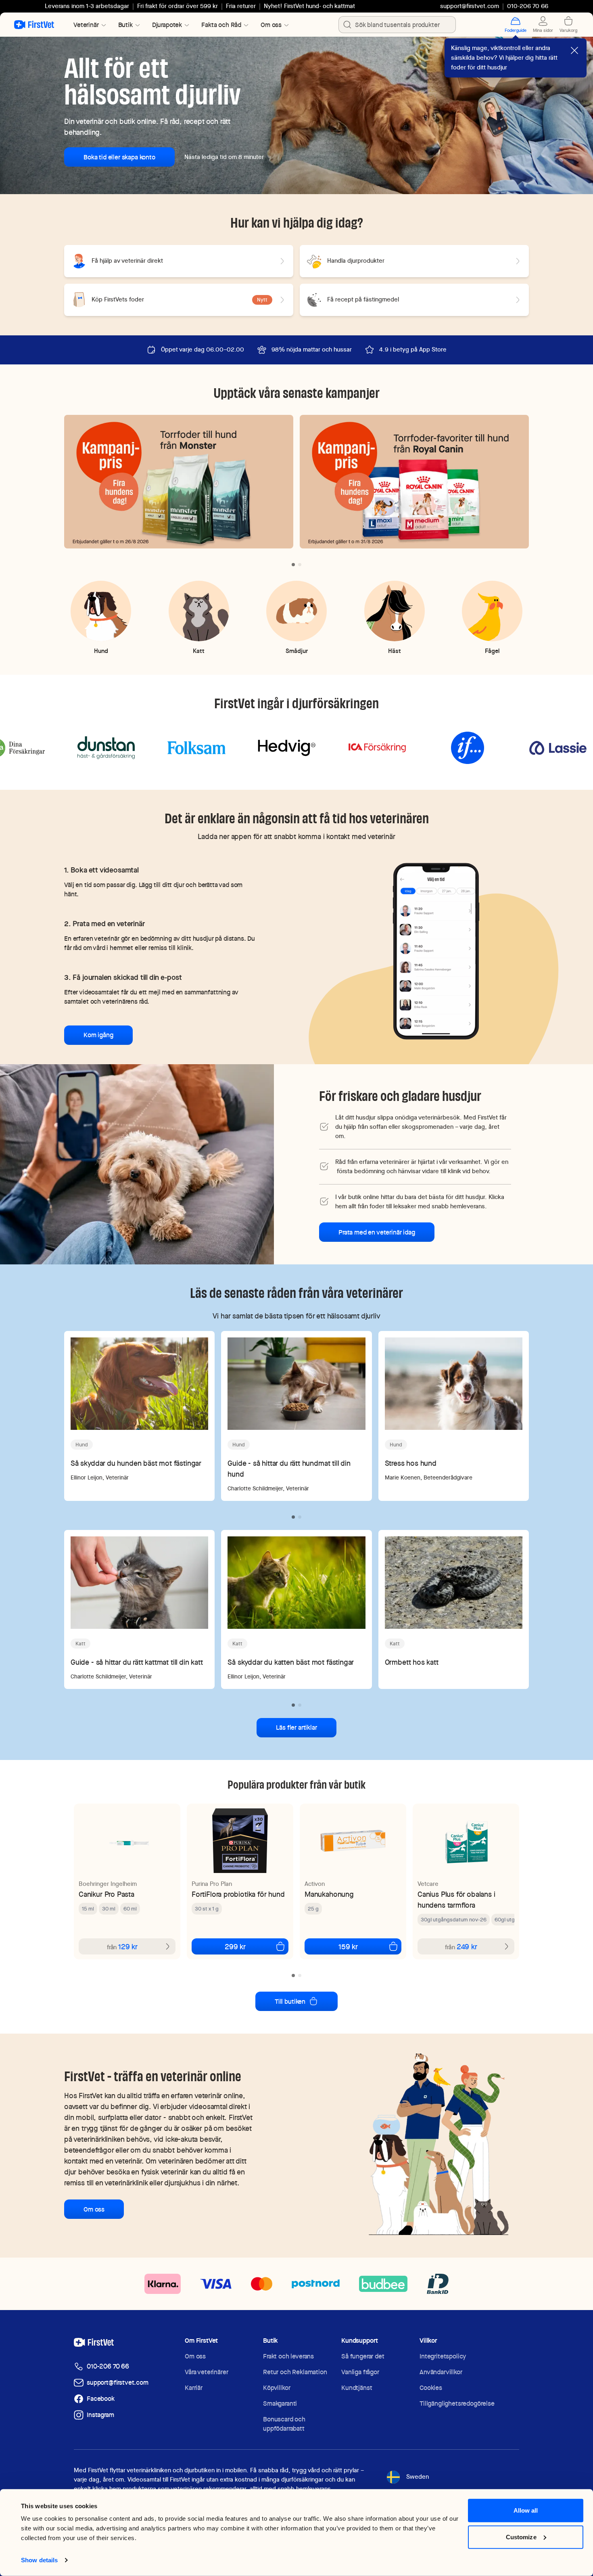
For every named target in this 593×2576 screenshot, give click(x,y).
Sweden (418, 2477)
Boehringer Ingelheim (108, 1884)
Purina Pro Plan (212, 1884)
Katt (199, 651)
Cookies (431, 2388)
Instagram (100, 2415)
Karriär (194, 2388)
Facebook (101, 2399)
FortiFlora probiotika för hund (238, 1894)
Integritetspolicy (443, 2356)
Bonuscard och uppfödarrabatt (284, 2424)
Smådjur (297, 651)
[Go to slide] (293, 565)
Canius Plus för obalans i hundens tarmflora (456, 1900)
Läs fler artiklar (296, 1727)
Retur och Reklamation (295, 2372)
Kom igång (98, 1035)
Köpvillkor (277, 2388)
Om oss (94, 2209)
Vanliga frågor (360, 2372)
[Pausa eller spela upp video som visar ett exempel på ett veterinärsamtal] (436, 951)
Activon (315, 1884)
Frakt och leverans (288, 2356)
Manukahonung (329, 1894)
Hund (101, 651)
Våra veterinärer (206, 2372)
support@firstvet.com (470, 6)
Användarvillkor (441, 2372)
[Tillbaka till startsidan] (34, 25)
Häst (395, 651)
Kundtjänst (357, 2388)
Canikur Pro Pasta (106, 1894)
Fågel (492, 651)
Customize (521, 2537)
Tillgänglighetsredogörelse (457, 2403)
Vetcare (428, 1884)
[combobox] (397, 25)
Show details (39, 2560)
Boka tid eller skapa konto (119, 157)
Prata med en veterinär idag (377, 1232)
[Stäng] (574, 50)
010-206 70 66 (108, 2366)
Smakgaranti (280, 2403)
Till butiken (290, 2002)
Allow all (526, 2510)
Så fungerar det (363, 2356)
